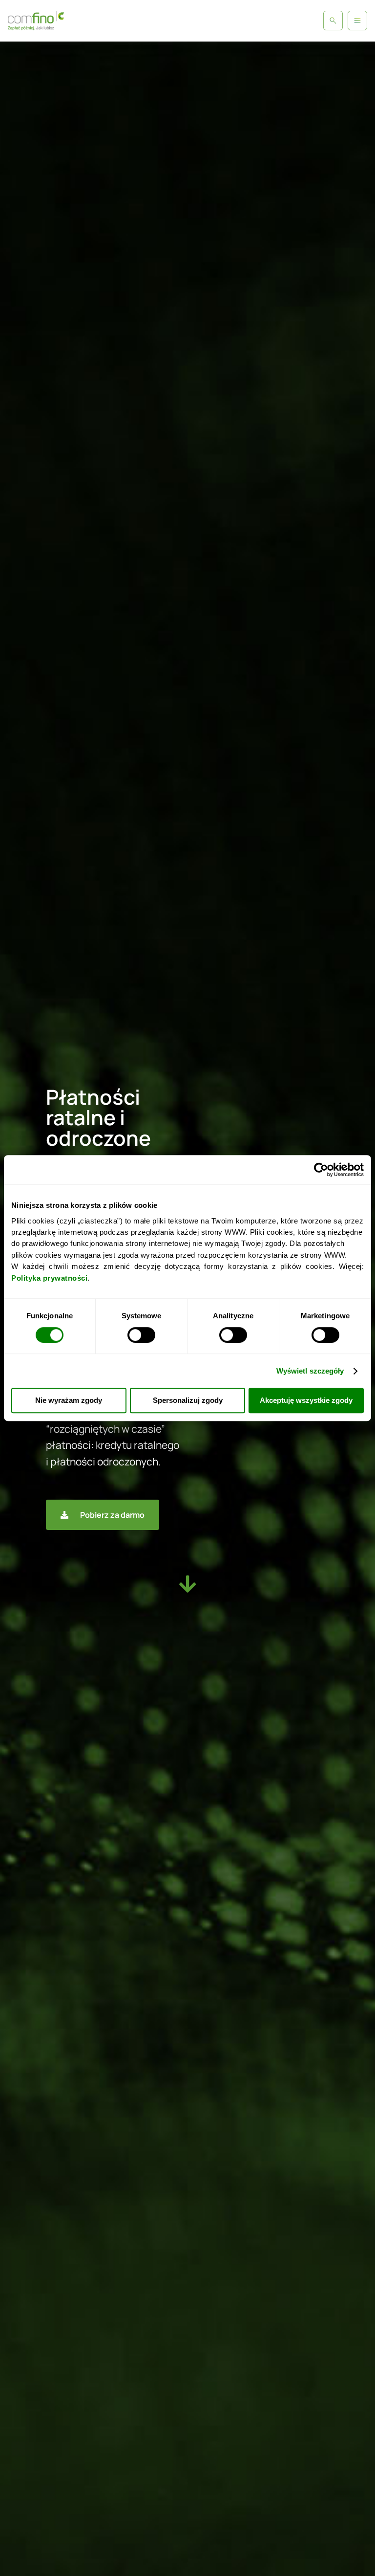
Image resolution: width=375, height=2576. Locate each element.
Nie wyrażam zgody (69, 1401)
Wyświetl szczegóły (310, 1371)
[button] (357, 21)
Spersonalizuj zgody (188, 1401)
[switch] (141, 1335)
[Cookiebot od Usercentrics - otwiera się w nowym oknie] (321, 1170)
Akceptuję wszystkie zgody (306, 1401)
